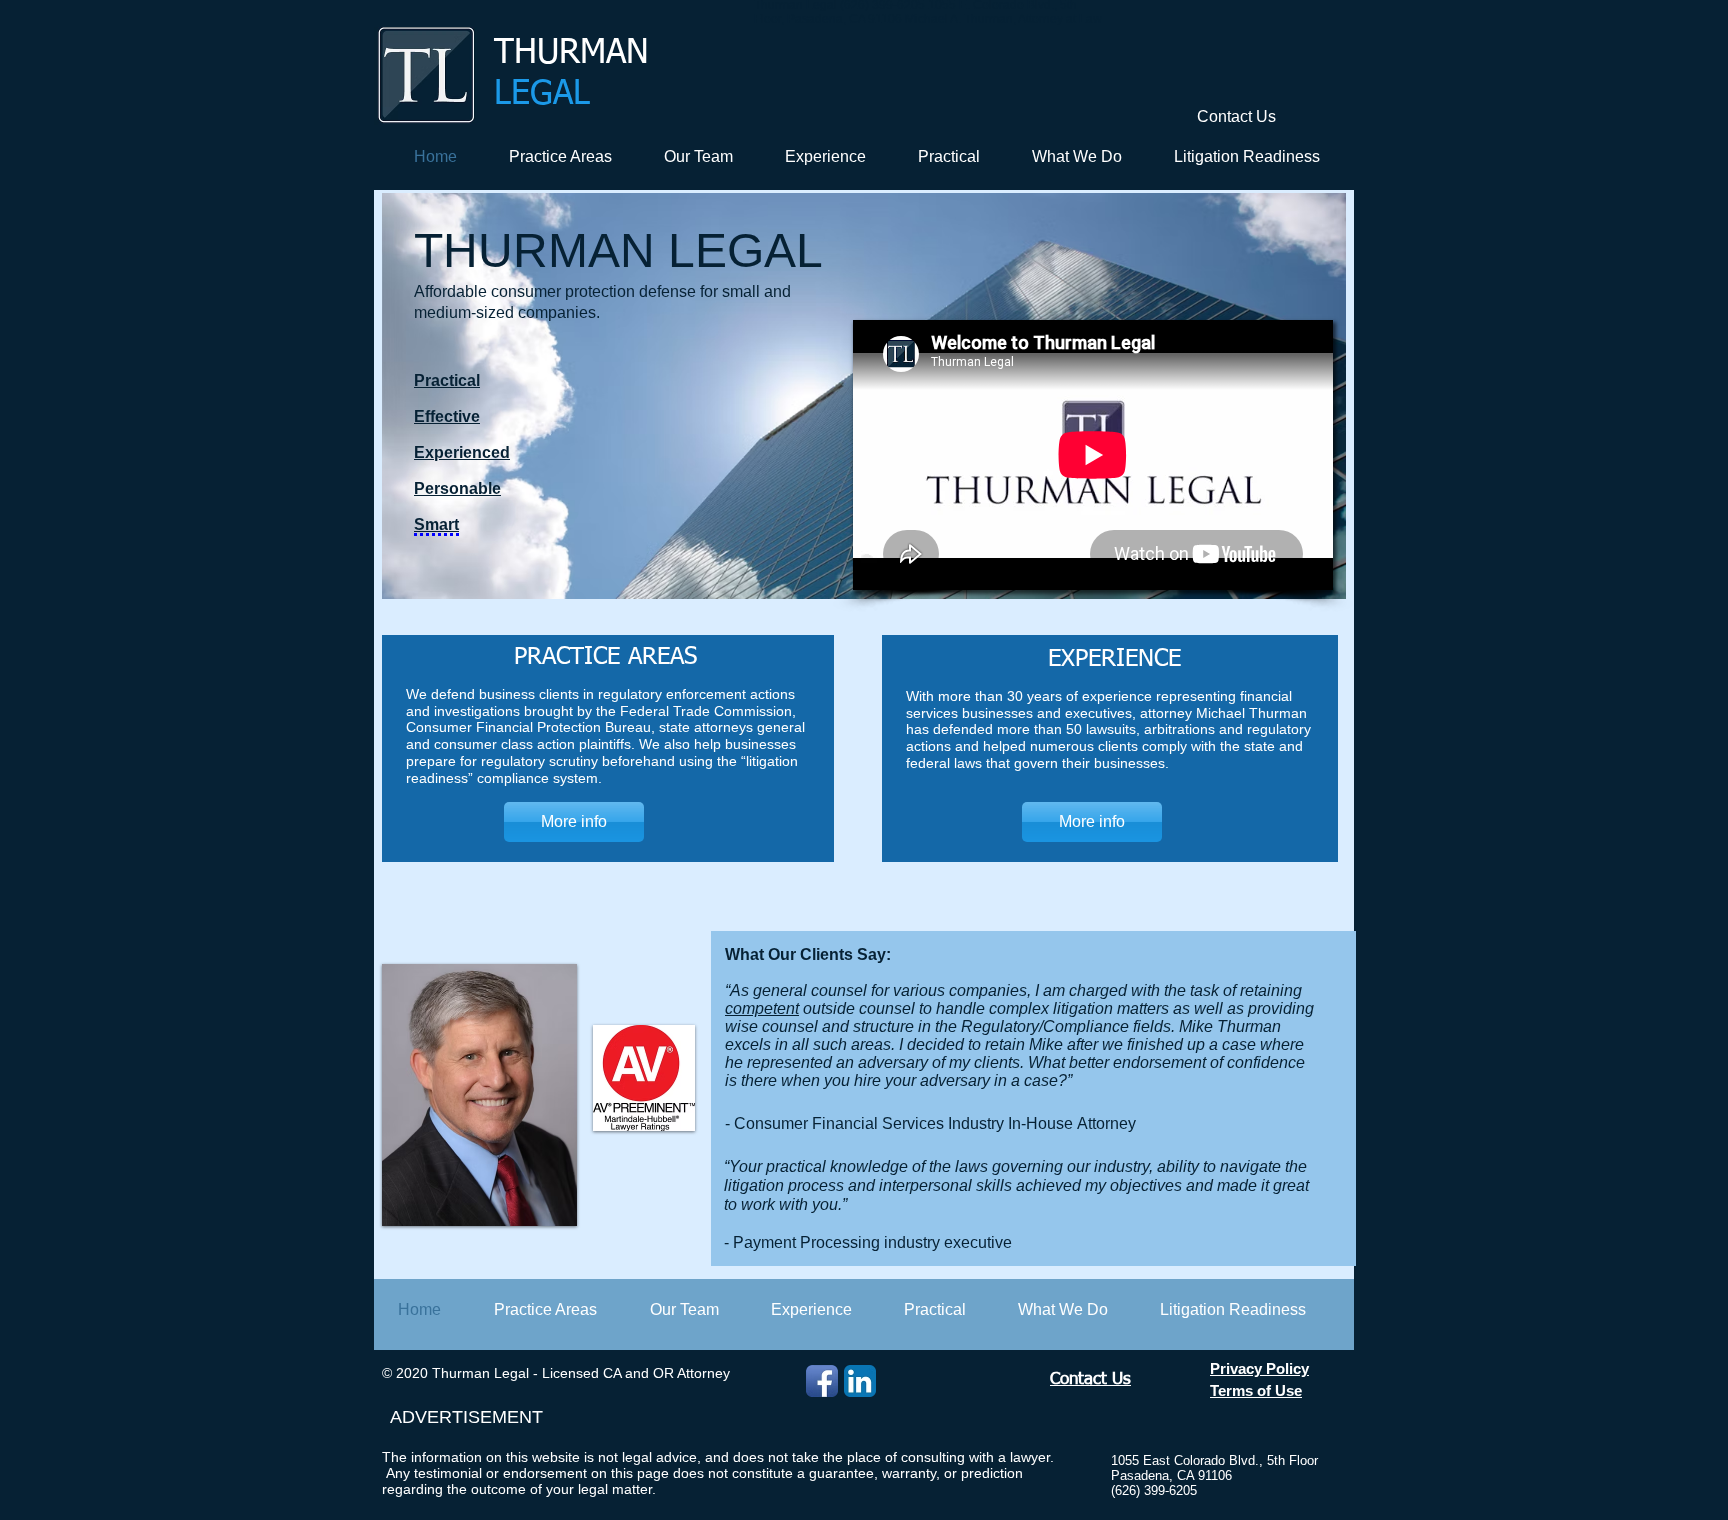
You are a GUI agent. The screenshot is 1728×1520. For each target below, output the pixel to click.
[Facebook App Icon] (822, 1381)
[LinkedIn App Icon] (860, 1381)
